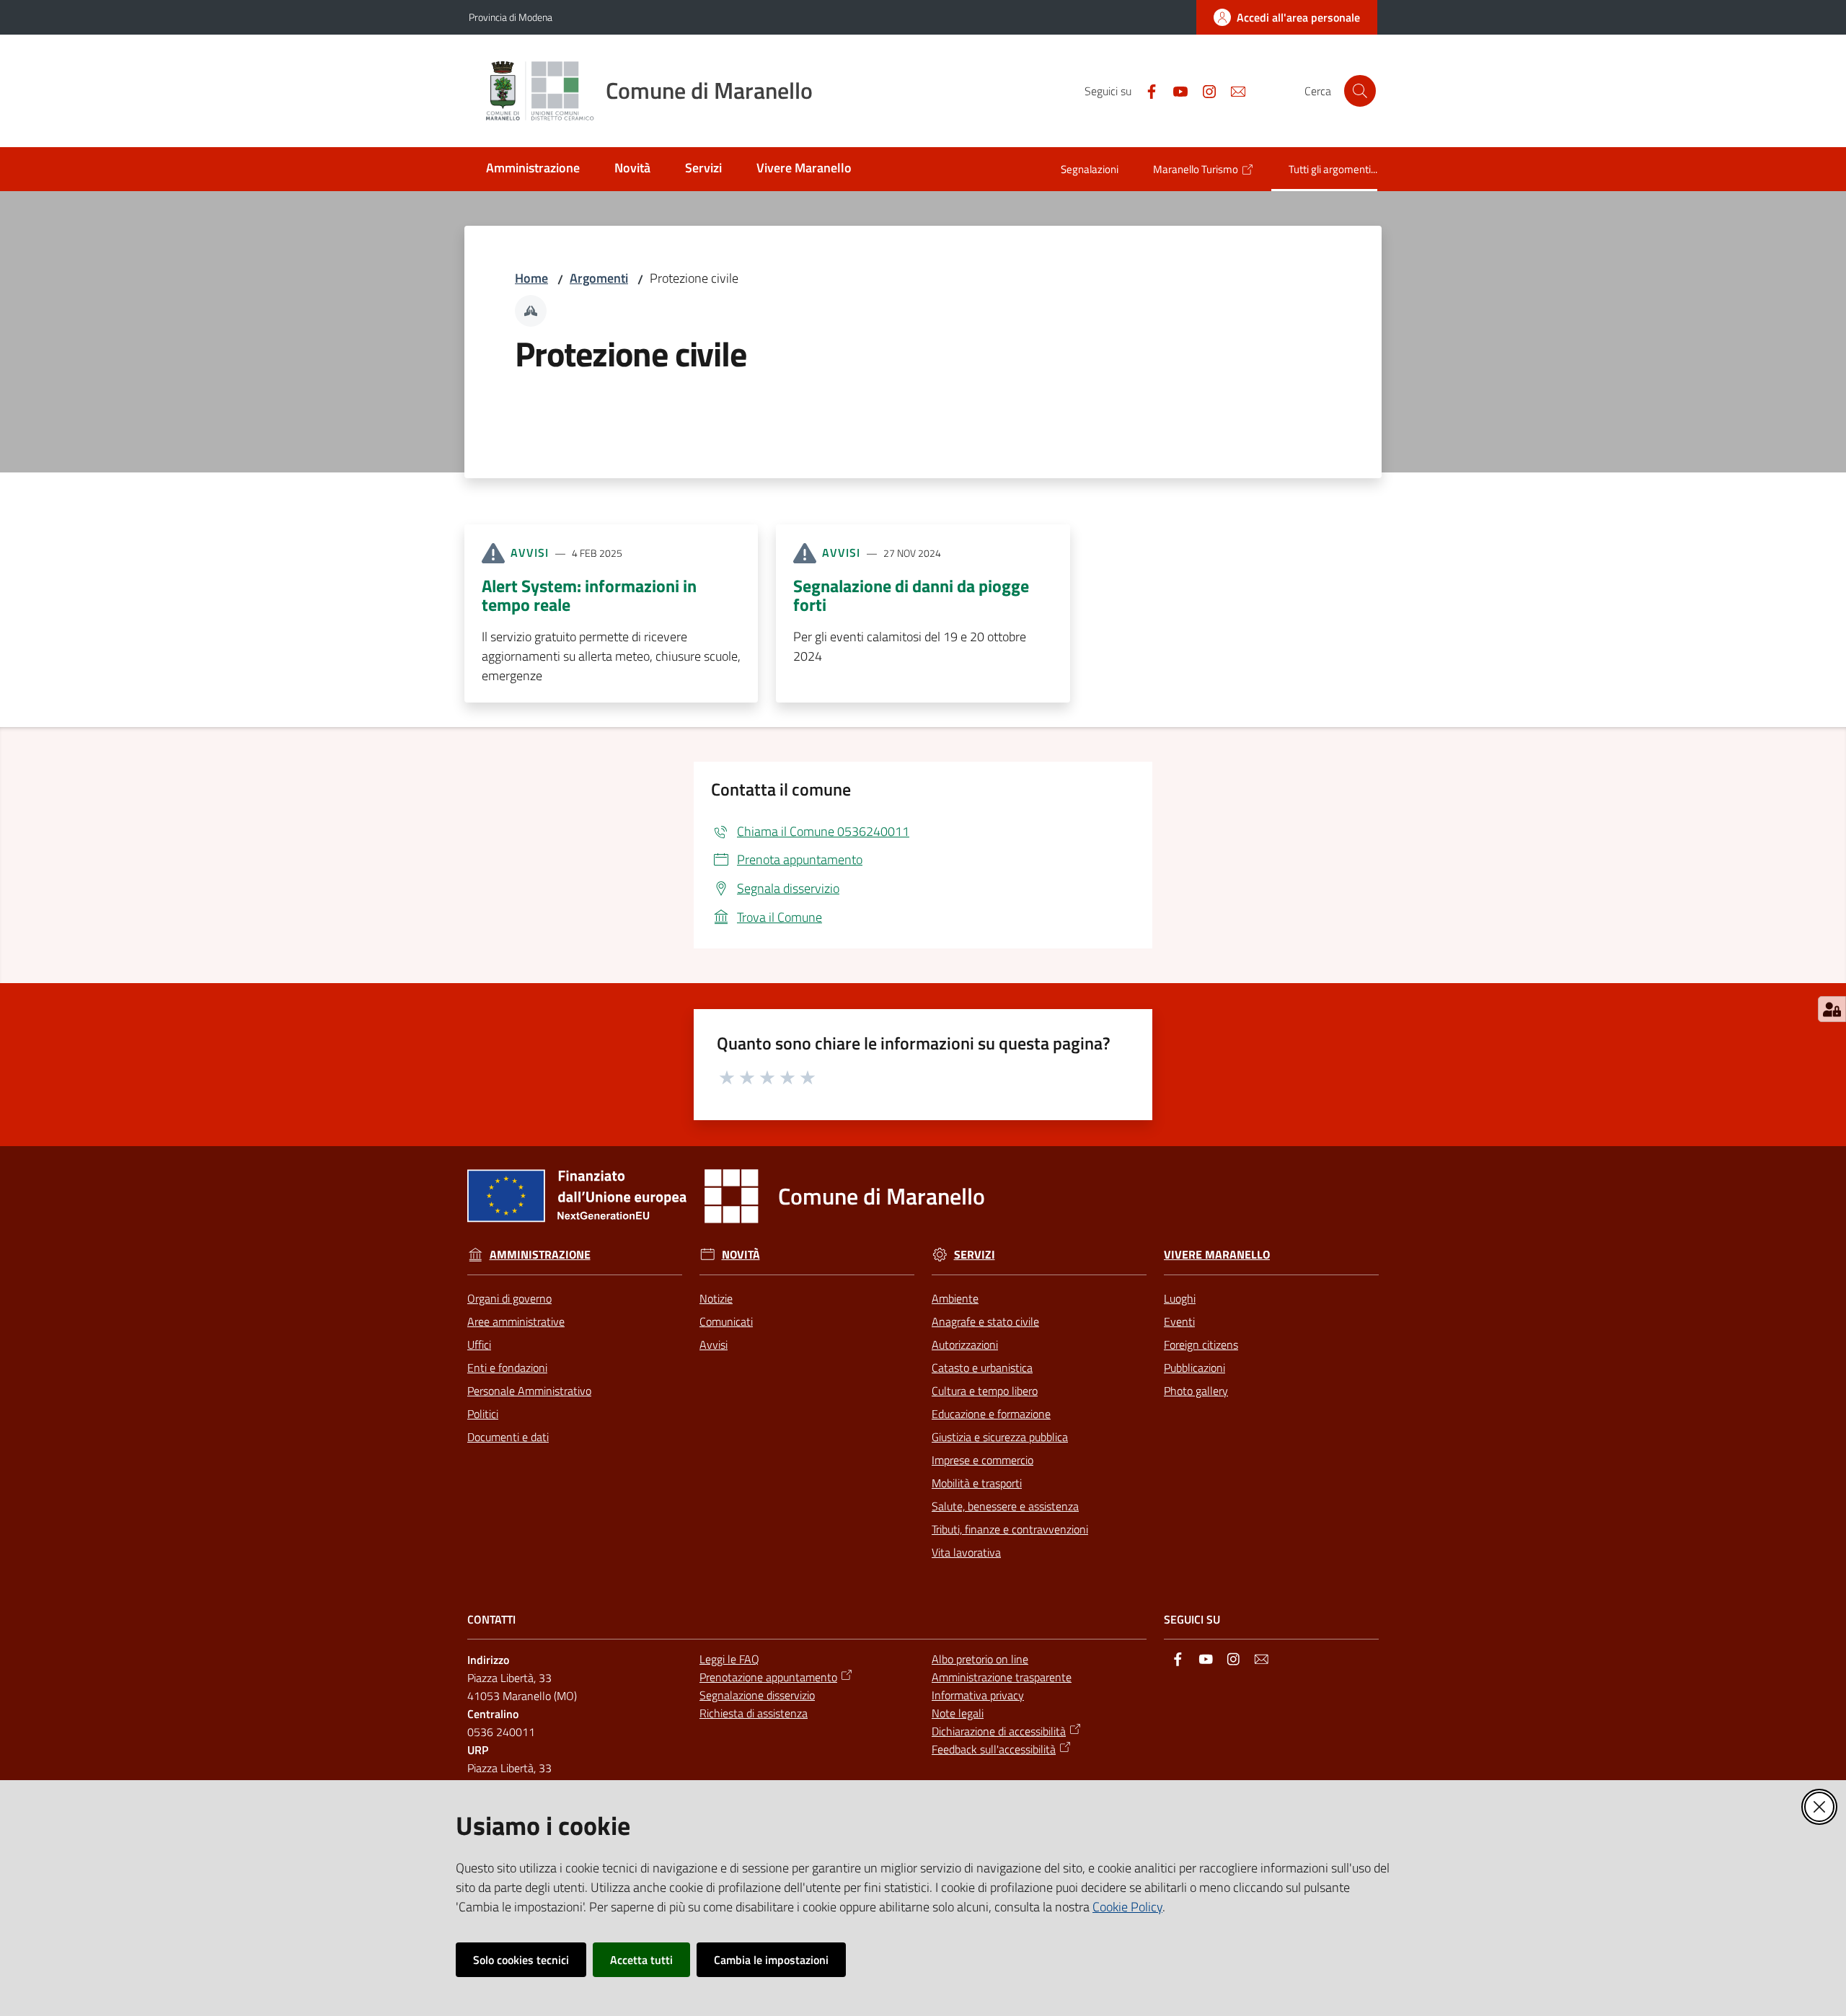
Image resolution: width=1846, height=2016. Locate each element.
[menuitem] (533, 169)
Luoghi (1180, 1298)
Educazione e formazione (991, 1414)
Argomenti (599, 278)
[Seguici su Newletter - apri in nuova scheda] (1232, 90)
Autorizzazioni (965, 1344)
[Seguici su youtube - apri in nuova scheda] (1175, 90)
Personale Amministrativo (529, 1391)
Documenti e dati (508, 1437)
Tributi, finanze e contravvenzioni (1010, 1529)
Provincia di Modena (511, 17)
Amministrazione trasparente (1002, 1677)
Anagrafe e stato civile (985, 1321)
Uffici (479, 1344)
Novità (741, 1255)
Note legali (958, 1713)
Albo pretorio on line (980, 1659)
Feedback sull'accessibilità (994, 1749)
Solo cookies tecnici (521, 1960)
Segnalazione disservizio (757, 1695)
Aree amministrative (516, 1321)
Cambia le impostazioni (771, 1960)
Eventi (1179, 1321)
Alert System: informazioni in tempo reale (589, 595)
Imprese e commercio (982, 1460)
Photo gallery (1196, 1391)
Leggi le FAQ (729, 1659)
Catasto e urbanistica (982, 1368)
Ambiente (955, 1298)
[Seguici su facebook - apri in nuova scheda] (1146, 90)
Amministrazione (540, 1255)
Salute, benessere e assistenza (1005, 1506)
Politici (483, 1414)
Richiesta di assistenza (754, 1713)
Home (531, 278)
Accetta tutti (641, 1960)
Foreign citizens (1201, 1344)
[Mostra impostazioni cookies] (1832, 1009)
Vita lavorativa (966, 1552)
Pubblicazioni (1194, 1368)
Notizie (716, 1298)
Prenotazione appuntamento (768, 1677)
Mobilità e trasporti (977, 1483)
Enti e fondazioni (507, 1368)
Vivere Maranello (1217, 1255)
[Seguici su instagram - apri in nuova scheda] (1204, 90)
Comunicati (726, 1321)
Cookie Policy (1127, 1907)
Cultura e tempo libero (985, 1391)
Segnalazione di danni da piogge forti (911, 595)
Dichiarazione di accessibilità (999, 1731)
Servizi (975, 1255)
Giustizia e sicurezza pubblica (1000, 1437)
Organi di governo (509, 1298)
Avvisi (714, 1344)
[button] (1360, 91)
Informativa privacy (978, 1695)
